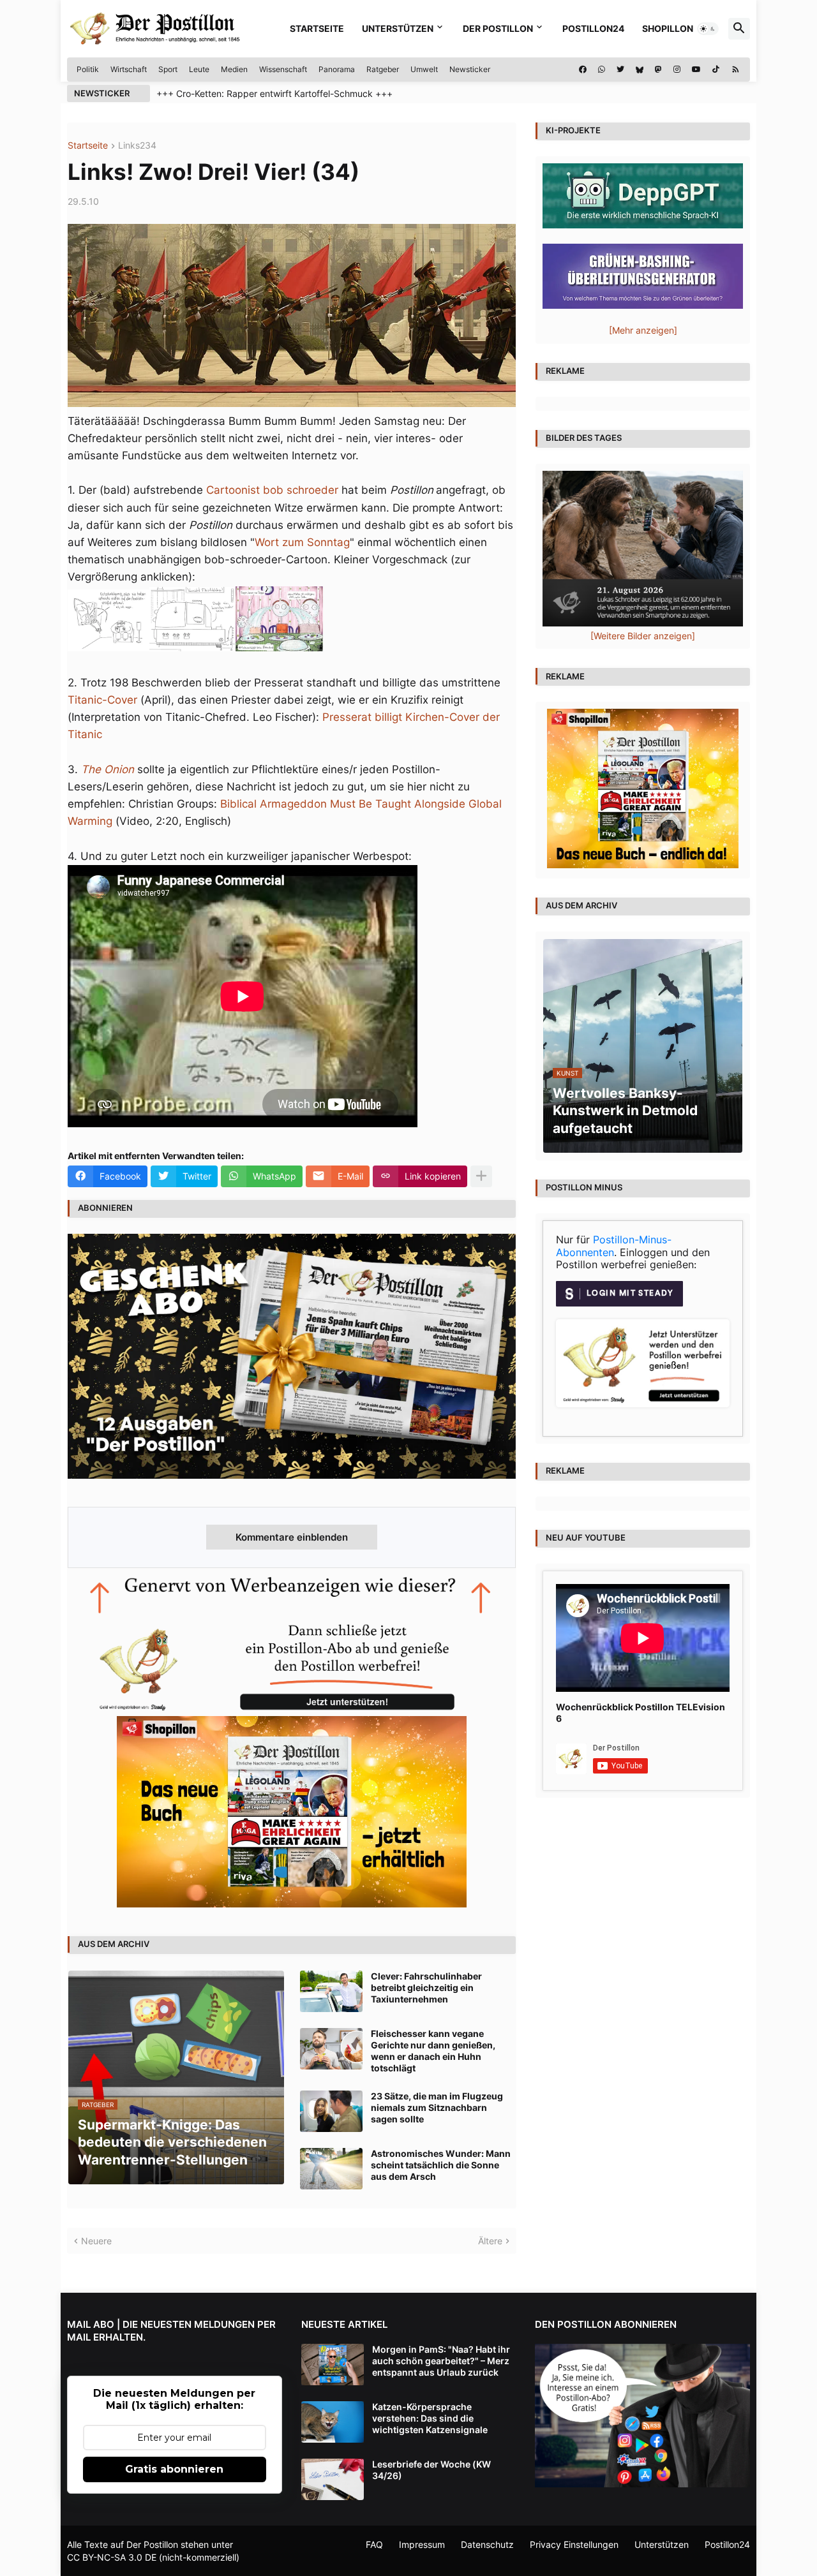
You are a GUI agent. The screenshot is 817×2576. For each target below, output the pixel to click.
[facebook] (583, 70)
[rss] (736, 70)
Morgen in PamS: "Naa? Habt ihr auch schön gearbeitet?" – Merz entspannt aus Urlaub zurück (441, 2361)
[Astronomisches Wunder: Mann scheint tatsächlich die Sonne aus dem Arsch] (331, 2169)
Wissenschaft (283, 69)
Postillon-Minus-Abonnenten (614, 1246)
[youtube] (696, 70)
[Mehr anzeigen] (481, 1176)
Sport (168, 69)
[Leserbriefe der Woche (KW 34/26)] (333, 2479)
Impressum (422, 2544)
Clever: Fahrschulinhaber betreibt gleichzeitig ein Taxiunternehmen (426, 1988)
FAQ (374, 2544)
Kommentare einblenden (292, 1537)
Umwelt (424, 69)
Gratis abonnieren (174, 2469)
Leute (199, 69)
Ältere (490, 2241)
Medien (234, 69)
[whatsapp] (602, 70)
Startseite (317, 28)
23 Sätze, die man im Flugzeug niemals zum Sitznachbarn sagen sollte (437, 2107)
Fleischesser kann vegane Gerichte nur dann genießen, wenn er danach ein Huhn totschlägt (433, 2051)
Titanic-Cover (102, 700)
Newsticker (470, 69)
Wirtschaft (129, 69)
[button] (708, 29)
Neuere (96, 2241)
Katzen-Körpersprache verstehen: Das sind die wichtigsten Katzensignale (430, 2418)
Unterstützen (398, 28)
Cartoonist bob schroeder (272, 490)
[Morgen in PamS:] (333, 2365)
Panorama (337, 69)
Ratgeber (383, 69)
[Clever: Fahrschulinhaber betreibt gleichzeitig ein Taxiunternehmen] (331, 1991)
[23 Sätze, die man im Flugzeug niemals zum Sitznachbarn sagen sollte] (331, 2111)
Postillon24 (593, 28)
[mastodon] (658, 70)
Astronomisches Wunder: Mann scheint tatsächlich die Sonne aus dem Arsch (441, 2165)
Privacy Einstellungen (574, 2544)
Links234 (137, 146)
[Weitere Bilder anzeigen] (643, 636)
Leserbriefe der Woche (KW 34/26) (431, 2470)
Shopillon (668, 28)
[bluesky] (640, 70)
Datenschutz (487, 2544)
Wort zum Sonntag (302, 542)
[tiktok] (716, 70)
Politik (88, 69)
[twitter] (620, 70)
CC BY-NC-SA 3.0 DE (112, 2557)
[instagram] (677, 70)
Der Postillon (498, 28)
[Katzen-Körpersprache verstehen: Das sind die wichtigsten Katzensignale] (333, 2422)
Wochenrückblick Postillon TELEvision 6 (641, 1713)
